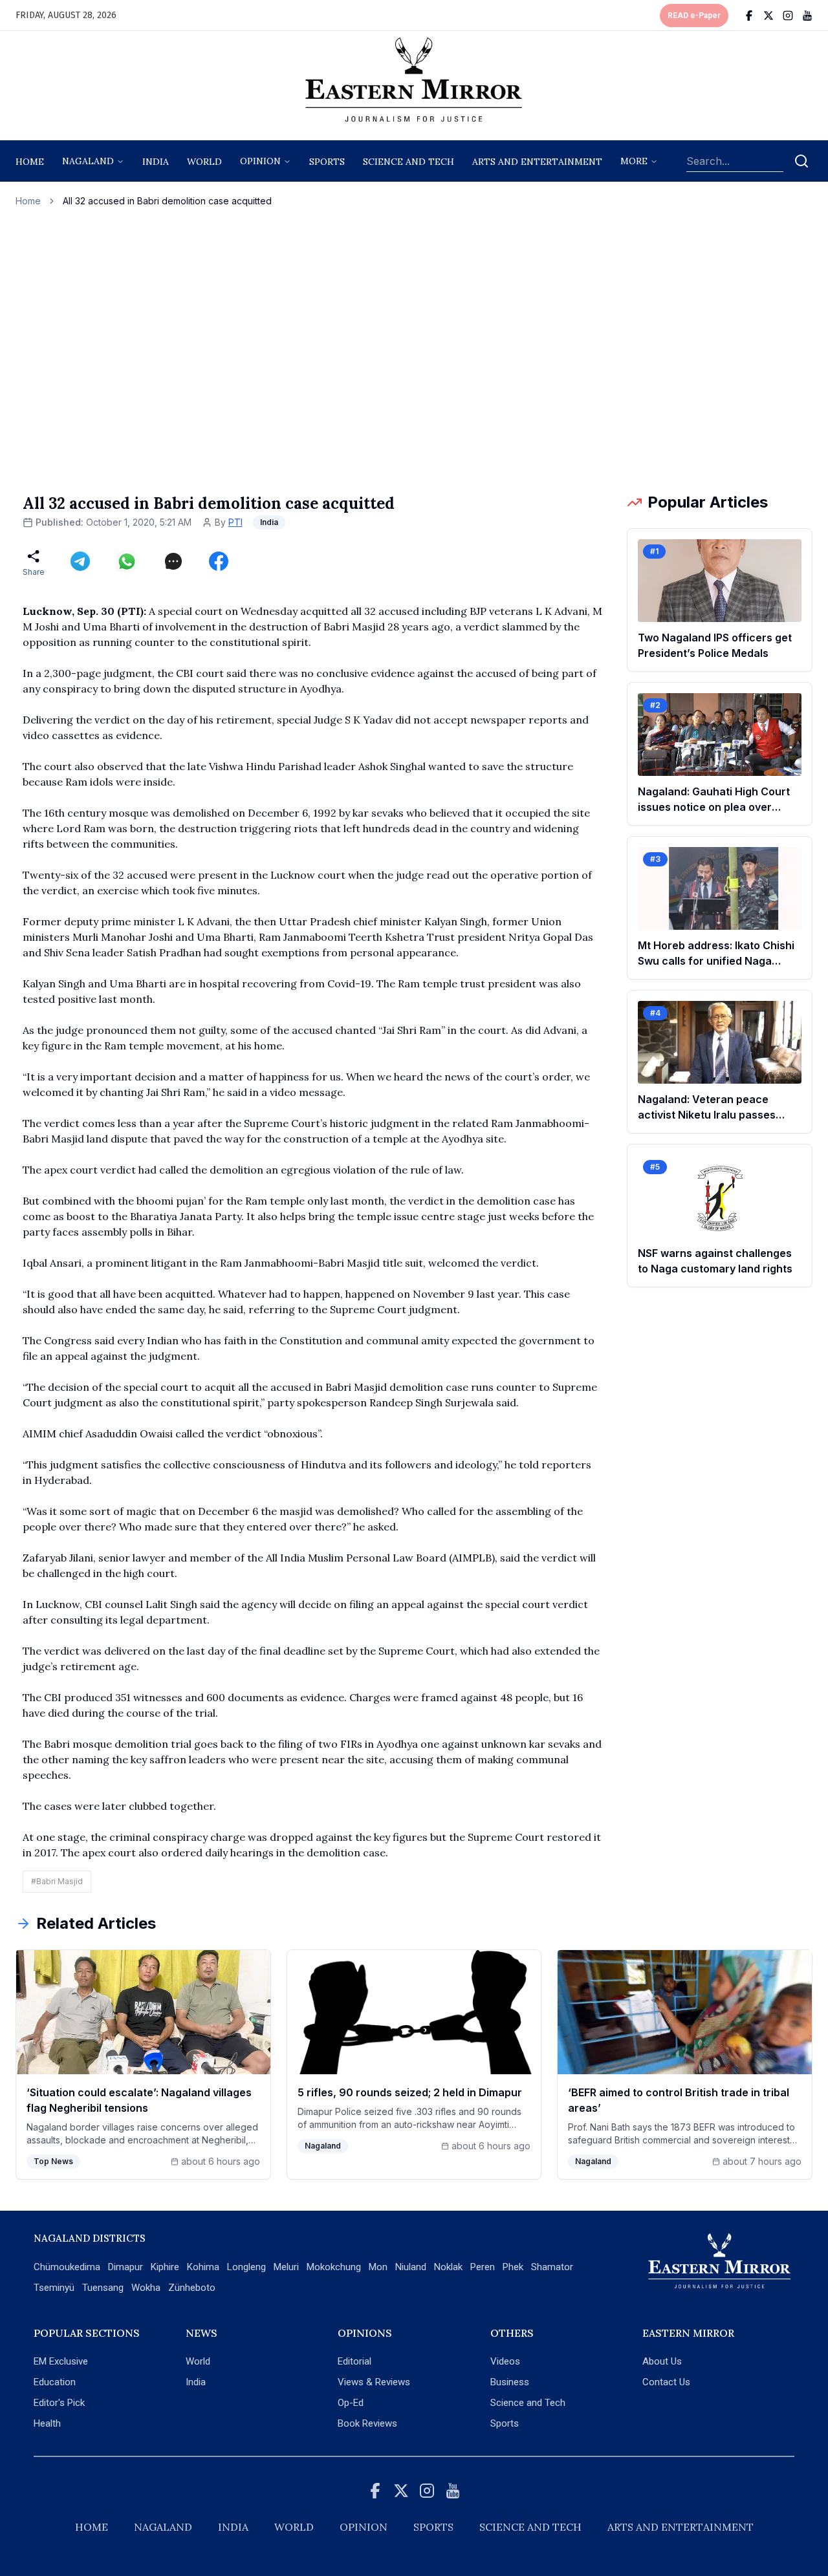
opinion (260, 161)
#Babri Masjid (57, 1881)
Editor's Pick (59, 2403)
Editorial (354, 2361)
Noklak (448, 2267)
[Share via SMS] (173, 561)
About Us (662, 2361)
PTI (235, 522)
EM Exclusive (61, 2361)
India (156, 162)
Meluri (286, 2267)
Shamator (552, 2267)
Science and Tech (528, 2403)
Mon (378, 2267)
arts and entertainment (537, 162)
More (634, 161)
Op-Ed (351, 2403)
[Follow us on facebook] (749, 16)
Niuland (411, 2267)
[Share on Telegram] (80, 561)
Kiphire (165, 2267)
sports (327, 162)
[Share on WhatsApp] (127, 561)
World (204, 162)
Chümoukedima (67, 2267)
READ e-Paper (694, 16)
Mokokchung (334, 2267)
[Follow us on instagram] (788, 16)
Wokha (146, 2288)
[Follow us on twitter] (768, 16)
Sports (505, 2423)
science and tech (409, 162)
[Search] (801, 161)
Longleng (246, 2267)
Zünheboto (192, 2288)
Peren (483, 2267)
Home (30, 162)
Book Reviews (367, 2423)
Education (55, 2382)
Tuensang (103, 2288)
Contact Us (666, 2382)
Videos (505, 2361)
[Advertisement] (414, 350)
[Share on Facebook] (219, 561)
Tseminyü (54, 2288)
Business (510, 2382)
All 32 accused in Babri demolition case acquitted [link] (167, 201)
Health (47, 2423)
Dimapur (125, 2267)
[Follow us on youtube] (807, 16)
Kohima (203, 2267)
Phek (513, 2267)
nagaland (88, 161)
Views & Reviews (374, 2382)
